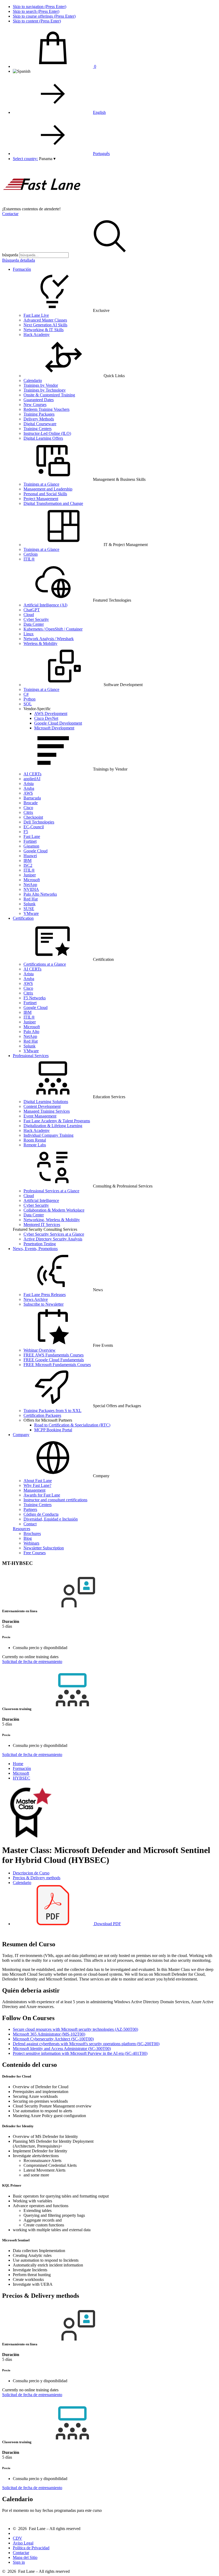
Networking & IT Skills (44, 330)
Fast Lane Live (36, 315)
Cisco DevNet (46, 718)
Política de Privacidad (31, 2548)
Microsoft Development (54, 728)
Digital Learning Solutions (46, 1102)
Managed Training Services (47, 1111)
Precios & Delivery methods (37, 1878)
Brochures (32, 1533)
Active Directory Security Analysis (53, 1239)
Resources (21, 1529)
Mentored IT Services (42, 1225)
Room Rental (35, 1140)
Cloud (29, 615)
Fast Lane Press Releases (45, 1295)
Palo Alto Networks (40, 894)
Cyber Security (36, 619)
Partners (30, 1509)
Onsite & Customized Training (49, 395)
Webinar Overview (40, 1350)
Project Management (41, 499)
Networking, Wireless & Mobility (52, 1220)
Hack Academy (37, 334)
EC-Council (34, 827)
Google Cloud (36, 851)
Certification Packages (42, 1415)
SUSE (29, 909)
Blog (28, 1538)
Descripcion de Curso (31, 1873)
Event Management (40, 1116)
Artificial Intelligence (41, 1200)
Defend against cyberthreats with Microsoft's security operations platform (86, 2044)
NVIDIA (31, 889)
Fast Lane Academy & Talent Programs (57, 1121)
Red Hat (31, 899)
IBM (28, 860)
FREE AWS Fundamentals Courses (54, 1355)
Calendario (33, 380)
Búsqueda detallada (19, 260)
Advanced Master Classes (45, 320)
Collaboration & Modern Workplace (54, 1210)
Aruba (29, 788)
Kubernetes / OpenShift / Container (53, 629)
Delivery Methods (39, 419)
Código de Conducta (41, 1514)
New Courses (35, 405)
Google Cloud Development (58, 723)
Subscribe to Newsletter (44, 1304)
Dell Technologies (39, 822)
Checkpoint (33, 817)
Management (34, 1490)
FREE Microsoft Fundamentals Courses (57, 1365)
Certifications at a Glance (45, 964)
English (99, 112)
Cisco (28, 808)
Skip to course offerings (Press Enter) (44, 16)
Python (30, 699)
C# (26, 694)
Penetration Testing (40, 1244)
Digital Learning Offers (43, 438)
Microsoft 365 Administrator (49, 2034)
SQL (28, 704)
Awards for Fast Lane (42, 1495)
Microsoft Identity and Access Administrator (62, 2049)
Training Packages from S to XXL (52, 1411)
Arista (29, 784)
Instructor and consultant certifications (55, 1500)
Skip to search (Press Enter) (36, 11)
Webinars (31, 1543)
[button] (47, 159)
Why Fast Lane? (37, 1485)
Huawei (30, 856)
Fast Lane (32, 836)
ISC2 (28, 865)
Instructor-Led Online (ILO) (47, 433)
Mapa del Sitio (25, 2557)
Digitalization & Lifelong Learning (53, 1126)
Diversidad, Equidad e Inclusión (51, 1519)
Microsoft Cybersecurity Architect (53, 2039)
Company (21, 1435)
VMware (31, 913)
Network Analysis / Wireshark (49, 639)
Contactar (10, 214)
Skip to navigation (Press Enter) (40, 7)
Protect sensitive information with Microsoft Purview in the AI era (80, 2053)
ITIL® (29, 559)
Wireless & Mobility (40, 643)
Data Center (34, 624)
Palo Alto (31, 1032)
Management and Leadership (48, 489)
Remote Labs (35, 1145)
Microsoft (32, 880)
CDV (17, 2538)
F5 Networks (35, 998)
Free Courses (35, 1553)
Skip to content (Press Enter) (37, 21)
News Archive (36, 1299)
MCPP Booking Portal (53, 1430)
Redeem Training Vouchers (46, 409)
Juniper (30, 875)
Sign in (19, 2562)
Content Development (42, 1106)
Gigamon (31, 846)
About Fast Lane (38, 1481)
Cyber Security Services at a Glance (54, 1234)
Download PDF (107, 1924)
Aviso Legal (23, 2543)
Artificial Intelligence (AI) (45, 605)
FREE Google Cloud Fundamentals (54, 1360)
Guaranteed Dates (39, 400)
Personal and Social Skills (45, 494)
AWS (28, 793)
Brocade (31, 803)
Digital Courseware (40, 424)
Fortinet (30, 841)
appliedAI (32, 779)
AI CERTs (32, 774)
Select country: (25, 159)
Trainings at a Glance (41, 484)
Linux (29, 634)
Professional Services (31, 1056)
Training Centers (38, 429)
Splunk (30, 904)
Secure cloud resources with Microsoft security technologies (75, 2029)
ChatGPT (32, 610)
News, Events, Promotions (35, 1249)
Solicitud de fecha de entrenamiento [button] (32, 1662)
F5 (26, 832)
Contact (30, 1524)
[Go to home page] (42, 204)
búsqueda (10, 255)
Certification (23, 918)
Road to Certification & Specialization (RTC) (72, 1425)
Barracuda (32, 798)
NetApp (30, 885)
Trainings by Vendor (41, 385)
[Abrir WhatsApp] (206, 2563)
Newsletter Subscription (44, 1548)
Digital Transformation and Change (53, 503)
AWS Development (51, 713)
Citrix (28, 812)
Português (101, 154)
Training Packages (39, 414)
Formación (22, 269)
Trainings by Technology (45, 390)
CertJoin (31, 554)
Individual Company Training (48, 1135)
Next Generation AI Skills (45, 325)
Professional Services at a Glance (51, 1191)
